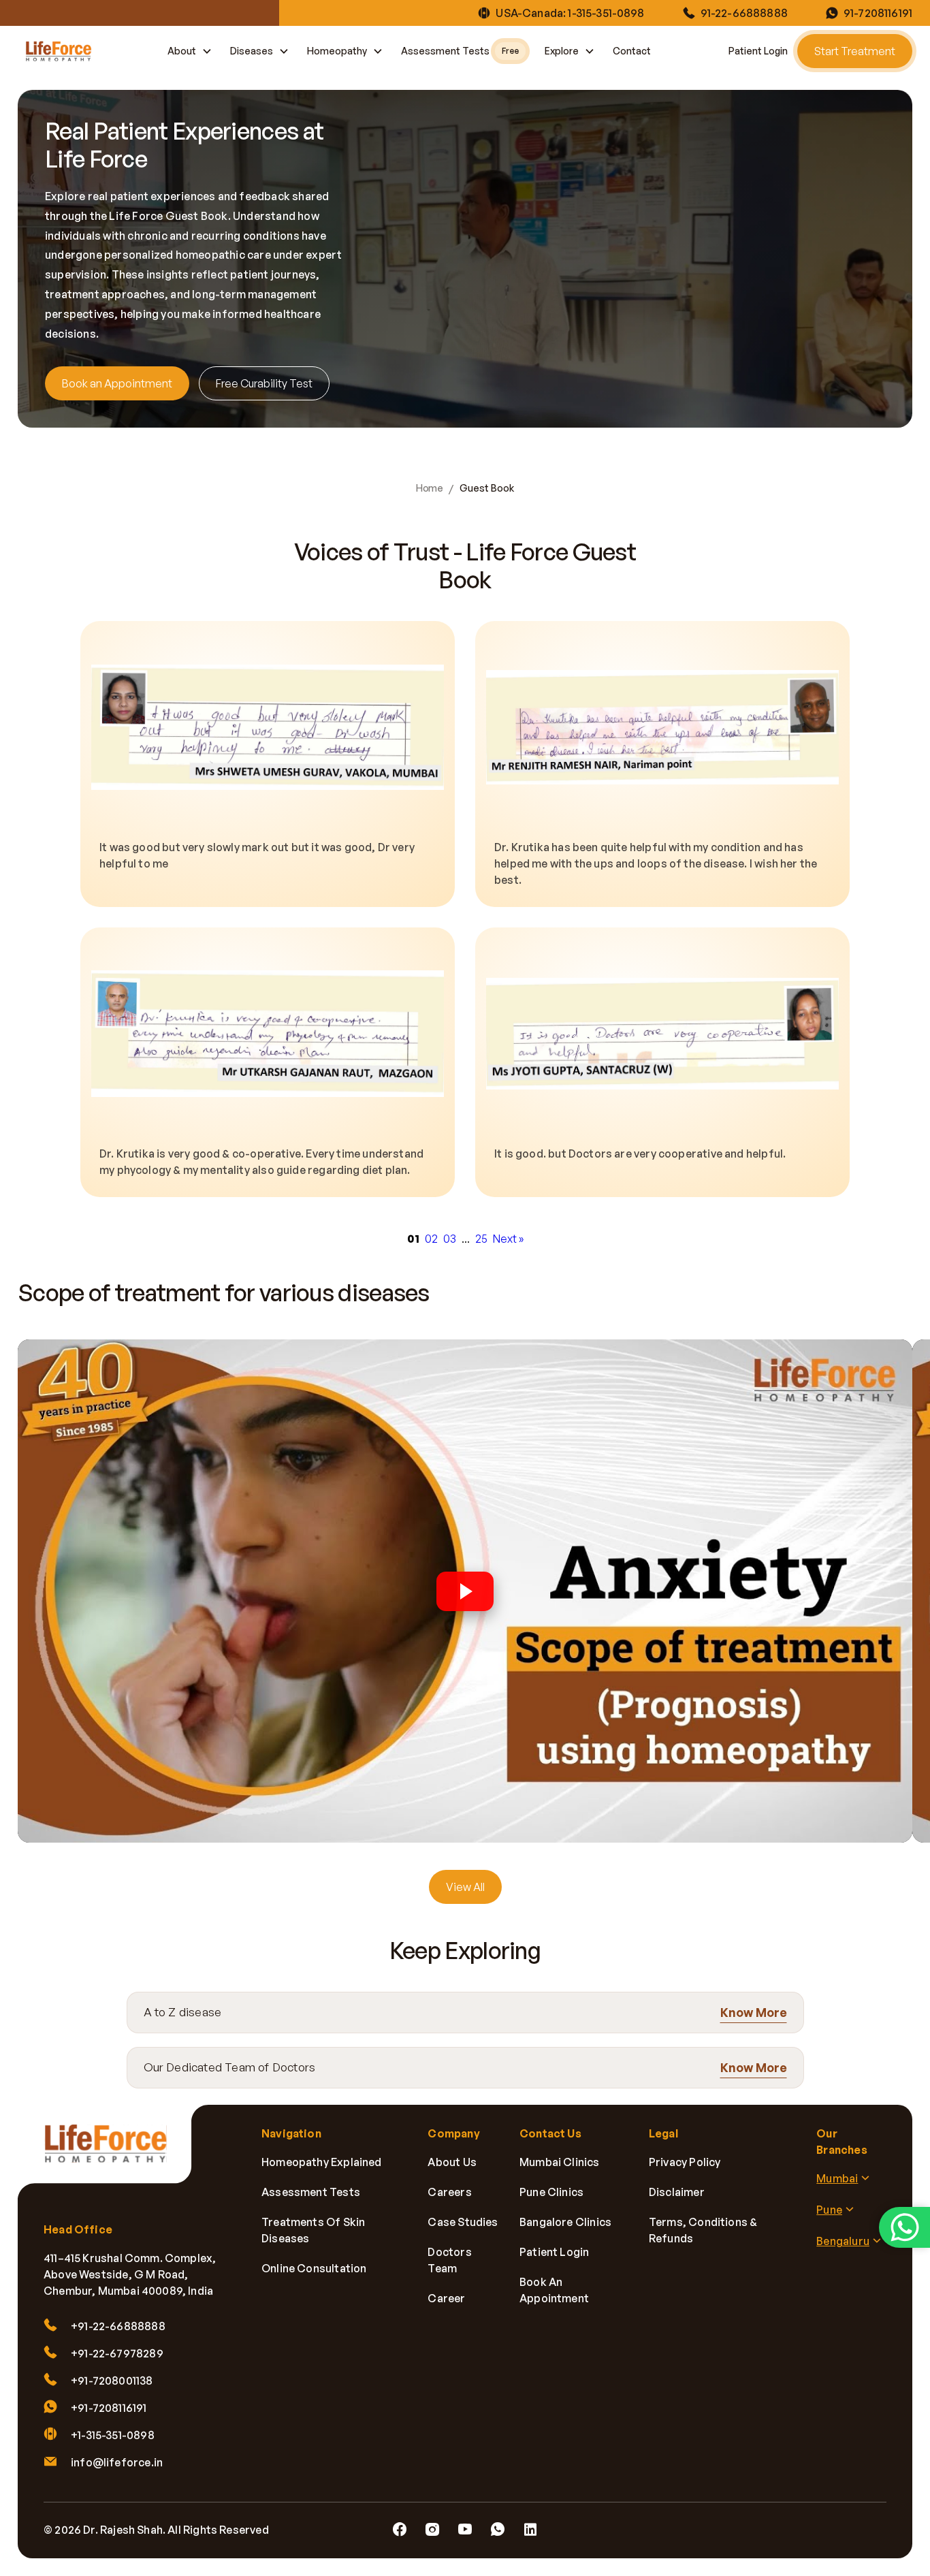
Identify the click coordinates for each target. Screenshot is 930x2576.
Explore (562, 51)
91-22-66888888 (744, 13)
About (182, 51)
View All (465, 1887)
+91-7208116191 (109, 2408)
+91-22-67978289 (117, 2353)
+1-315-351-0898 (113, 2435)
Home (429, 488)
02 (431, 1239)
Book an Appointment (117, 383)
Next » (508, 1239)
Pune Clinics (551, 2192)
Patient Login (758, 51)
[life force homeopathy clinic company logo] (113, 2153)
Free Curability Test (264, 383)
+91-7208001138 (112, 2381)
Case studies (463, 2222)
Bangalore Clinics (565, 2222)
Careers (449, 2192)
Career (446, 2298)
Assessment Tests (460, 51)
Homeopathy (337, 51)
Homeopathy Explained (322, 2162)
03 (450, 1239)
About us (452, 2162)
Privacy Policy (685, 2162)
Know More (754, 2012)
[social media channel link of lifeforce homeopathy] (400, 2530)
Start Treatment (855, 51)
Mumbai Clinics (560, 2162)
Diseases (252, 51)
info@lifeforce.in (117, 2462)
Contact (632, 51)
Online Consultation (314, 2268)
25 (481, 1239)
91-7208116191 (878, 13)
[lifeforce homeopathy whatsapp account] (904, 2227)
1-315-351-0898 (606, 13)
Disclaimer (677, 2192)
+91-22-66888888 (118, 2326)
